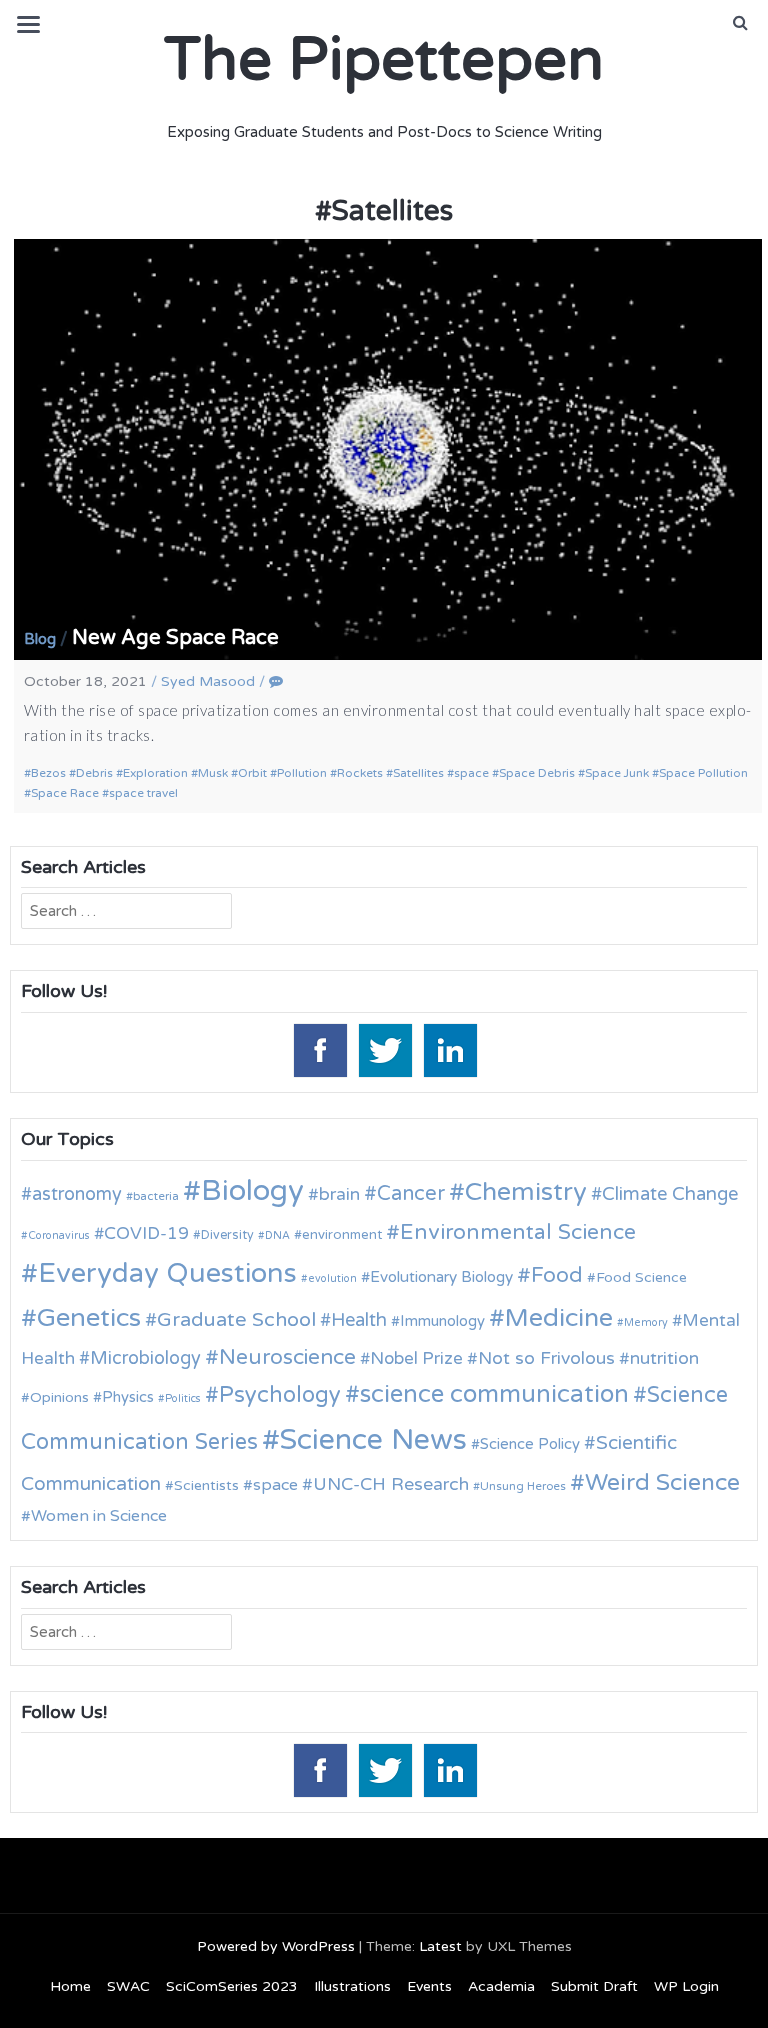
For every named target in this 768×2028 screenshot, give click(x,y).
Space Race (65, 793)
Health (359, 1320)
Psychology (280, 1395)
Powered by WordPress (276, 1946)
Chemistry (526, 1192)
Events (429, 1986)
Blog (40, 639)
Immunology (442, 1321)
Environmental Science (518, 1232)
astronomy (77, 1194)
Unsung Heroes (523, 1486)
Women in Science (99, 1516)
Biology (252, 1190)
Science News (373, 1439)
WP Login (686, 1986)
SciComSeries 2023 (232, 1986)
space (471, 773)
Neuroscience (287, 1357)
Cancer (411, 1194)
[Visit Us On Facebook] (319, 1049)
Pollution (302, 773)
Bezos (48, 773)
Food (557, 1275)
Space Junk (617, 773)
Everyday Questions (167, 1273)
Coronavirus (59, 1235)
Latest (440, 1946)
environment (342, 1235)
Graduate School (236, 1320)
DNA (277, 1235)
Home (70, 1986)
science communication (494, 1394)
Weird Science (662, 1483)
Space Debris (537, 773)
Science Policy (530, 1444)
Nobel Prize (416, 1358)
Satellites (418, 773)
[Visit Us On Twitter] (384, 1049)
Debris (94, 773)
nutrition (664, 1358)
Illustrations (352, 1986)
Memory (646, 1322)
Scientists (206, 1485)
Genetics (89, 1317)
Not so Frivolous (546, 1358)
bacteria (156, 1196)
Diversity (227, 1235)
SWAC (128, 1986)
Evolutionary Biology (441, 1277)
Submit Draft (594, 1986)
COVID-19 (146, 1233)
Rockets (360, 773)
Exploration (155, 773)
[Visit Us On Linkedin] (449, 1049)
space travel (143, 793)
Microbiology (145, 1358)
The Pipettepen (384, 60)
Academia (501, 1986)
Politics (183, 1398)
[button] (740, 23)
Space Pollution (703, 773)
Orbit (252, 773)
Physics (128, 1397)
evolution (332, 1278)
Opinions (59, 1397)
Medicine (559, 1318)
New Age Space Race (175, 638)
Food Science (641, 1277)
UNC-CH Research (391, 1484)
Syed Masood (208, 681)
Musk (213, 773)
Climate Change (670, 1194)
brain (339, 1194)
